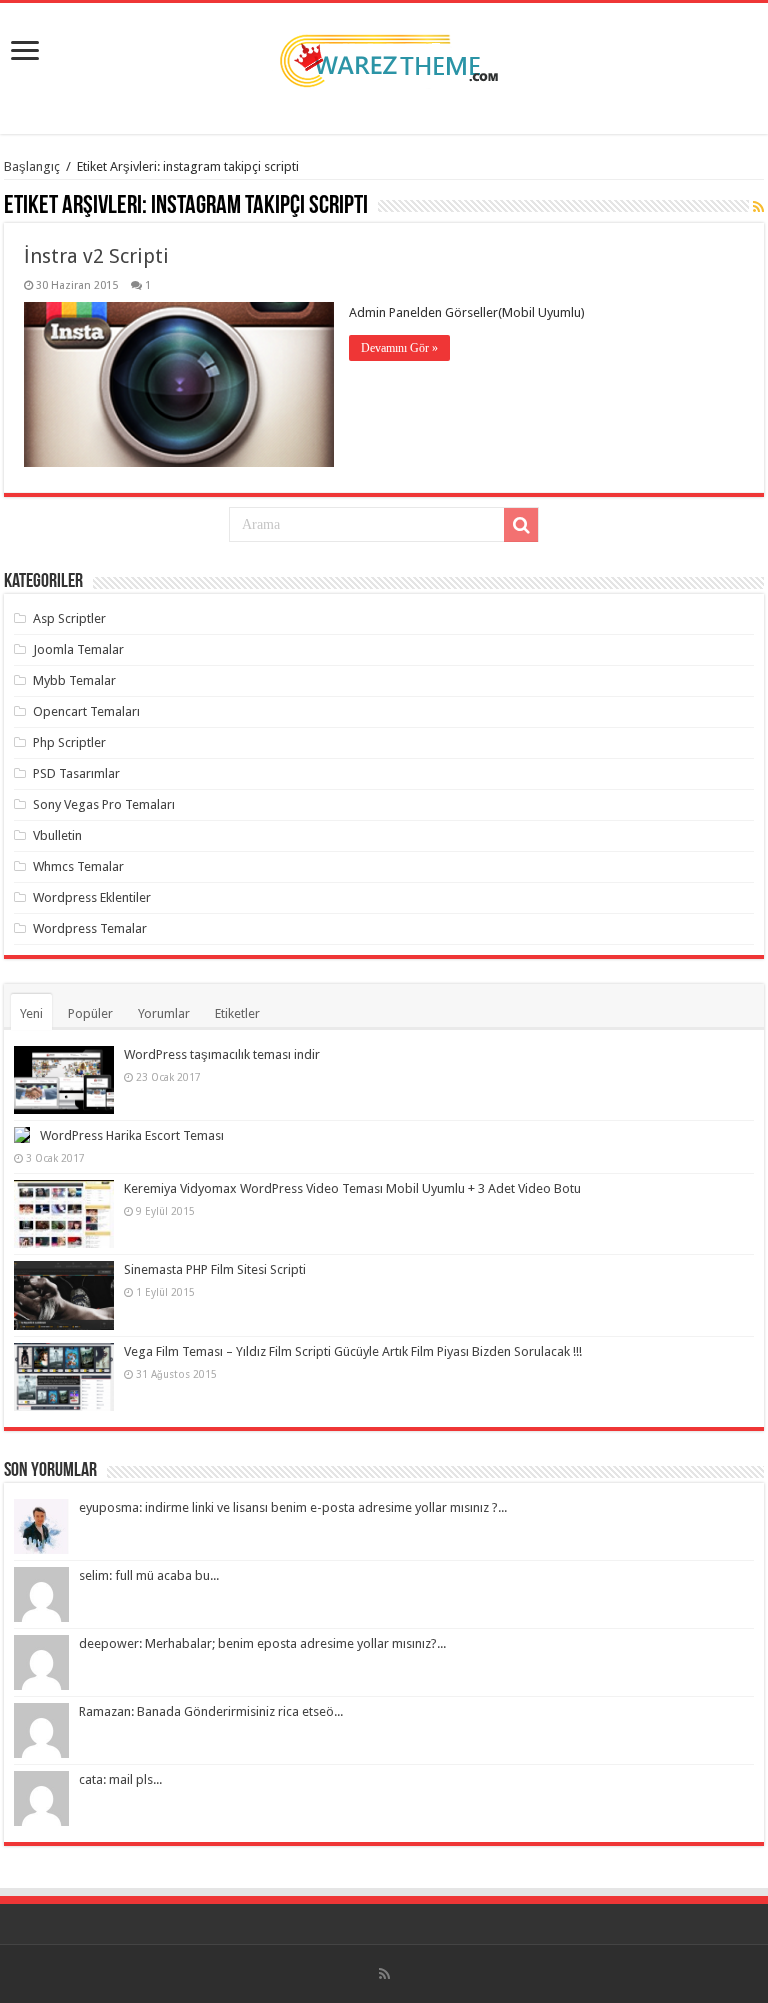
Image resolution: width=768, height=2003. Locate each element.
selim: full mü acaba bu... (149, 1575)
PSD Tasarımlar (76, 773)
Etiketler (237, 1013)
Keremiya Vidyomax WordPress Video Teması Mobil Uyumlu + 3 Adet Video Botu (352, 1188)
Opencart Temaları (86, 711)
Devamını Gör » (399, 348)
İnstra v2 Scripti (96, 256)
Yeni (31, 1013)
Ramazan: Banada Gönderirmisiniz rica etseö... (211, 1711)
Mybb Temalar (74, 680)
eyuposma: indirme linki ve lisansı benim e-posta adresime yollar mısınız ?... (293, 1507)
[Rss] (384, 1974)
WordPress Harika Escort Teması (132, 1135)
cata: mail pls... (120, 1779)
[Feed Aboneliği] (758, 207)
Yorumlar (164, 1013)
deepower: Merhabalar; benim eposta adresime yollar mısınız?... (262, 1643)
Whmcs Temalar (78, 866)
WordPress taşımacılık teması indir (222, 1054)
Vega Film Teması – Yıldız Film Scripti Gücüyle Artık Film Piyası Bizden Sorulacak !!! (353, 1351)
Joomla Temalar (78, 649)
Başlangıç (32, 166)
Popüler (90, 1013)
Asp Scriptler (69, 618)
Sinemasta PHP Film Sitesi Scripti (215, 1269)
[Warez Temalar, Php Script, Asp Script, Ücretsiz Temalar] (384, 57)
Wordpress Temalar (90, 928)
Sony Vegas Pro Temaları (104, 804)
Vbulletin (57, 835)
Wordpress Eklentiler (92, 897)
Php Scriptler (69, 742)
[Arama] (521, 525)
